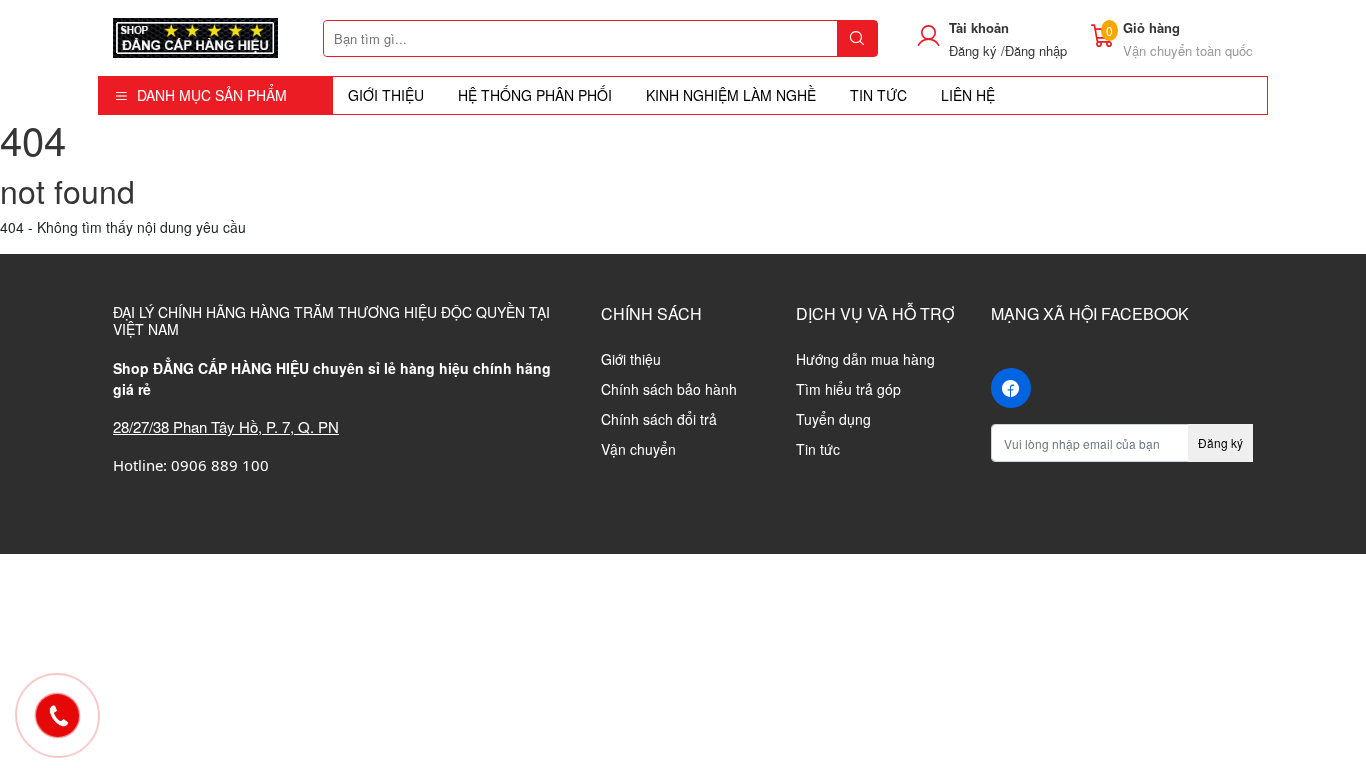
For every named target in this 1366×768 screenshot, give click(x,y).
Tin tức (818, 449)
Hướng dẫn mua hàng (865, 359)
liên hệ (968, 95)
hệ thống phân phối (535, 95)
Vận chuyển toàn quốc (1188, 50)
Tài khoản (979, 27)
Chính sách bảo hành (669, 389)
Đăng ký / (977, 50)
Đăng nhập (1036, 50)
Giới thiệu (386, 95)
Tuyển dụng (833, 419)
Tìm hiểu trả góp (848, 389)
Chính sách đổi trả (659, 419)
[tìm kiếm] (857, 38)
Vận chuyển (638, 449)
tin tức (878, 95)
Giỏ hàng (1151, 27)
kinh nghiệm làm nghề (731, 95)
